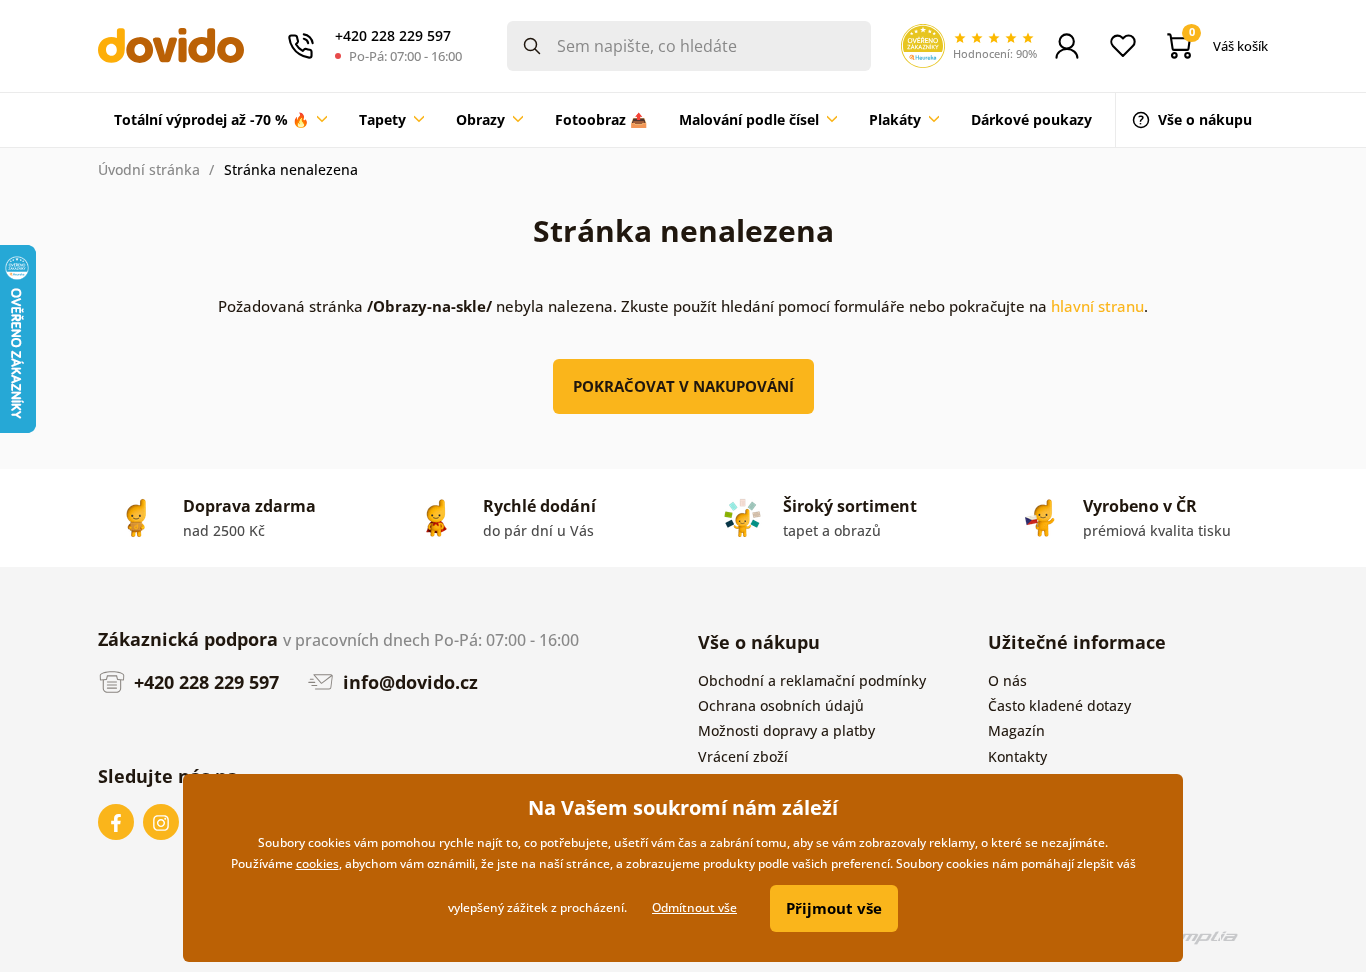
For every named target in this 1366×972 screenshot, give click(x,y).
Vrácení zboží (743, 756)
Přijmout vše (834, 908)
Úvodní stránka (149, 169)
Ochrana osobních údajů (781, 705)
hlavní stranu (1097, 306)
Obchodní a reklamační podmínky (812, 680)
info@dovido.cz (408, 682)
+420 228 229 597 (204, 682)
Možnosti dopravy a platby (786, 730)
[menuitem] (220, 120)
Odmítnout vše (694, 907)
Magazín (1016, 730)
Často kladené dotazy (1059, 705)
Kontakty (1017, 756)
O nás (1007, 680)
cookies (317, 863)
